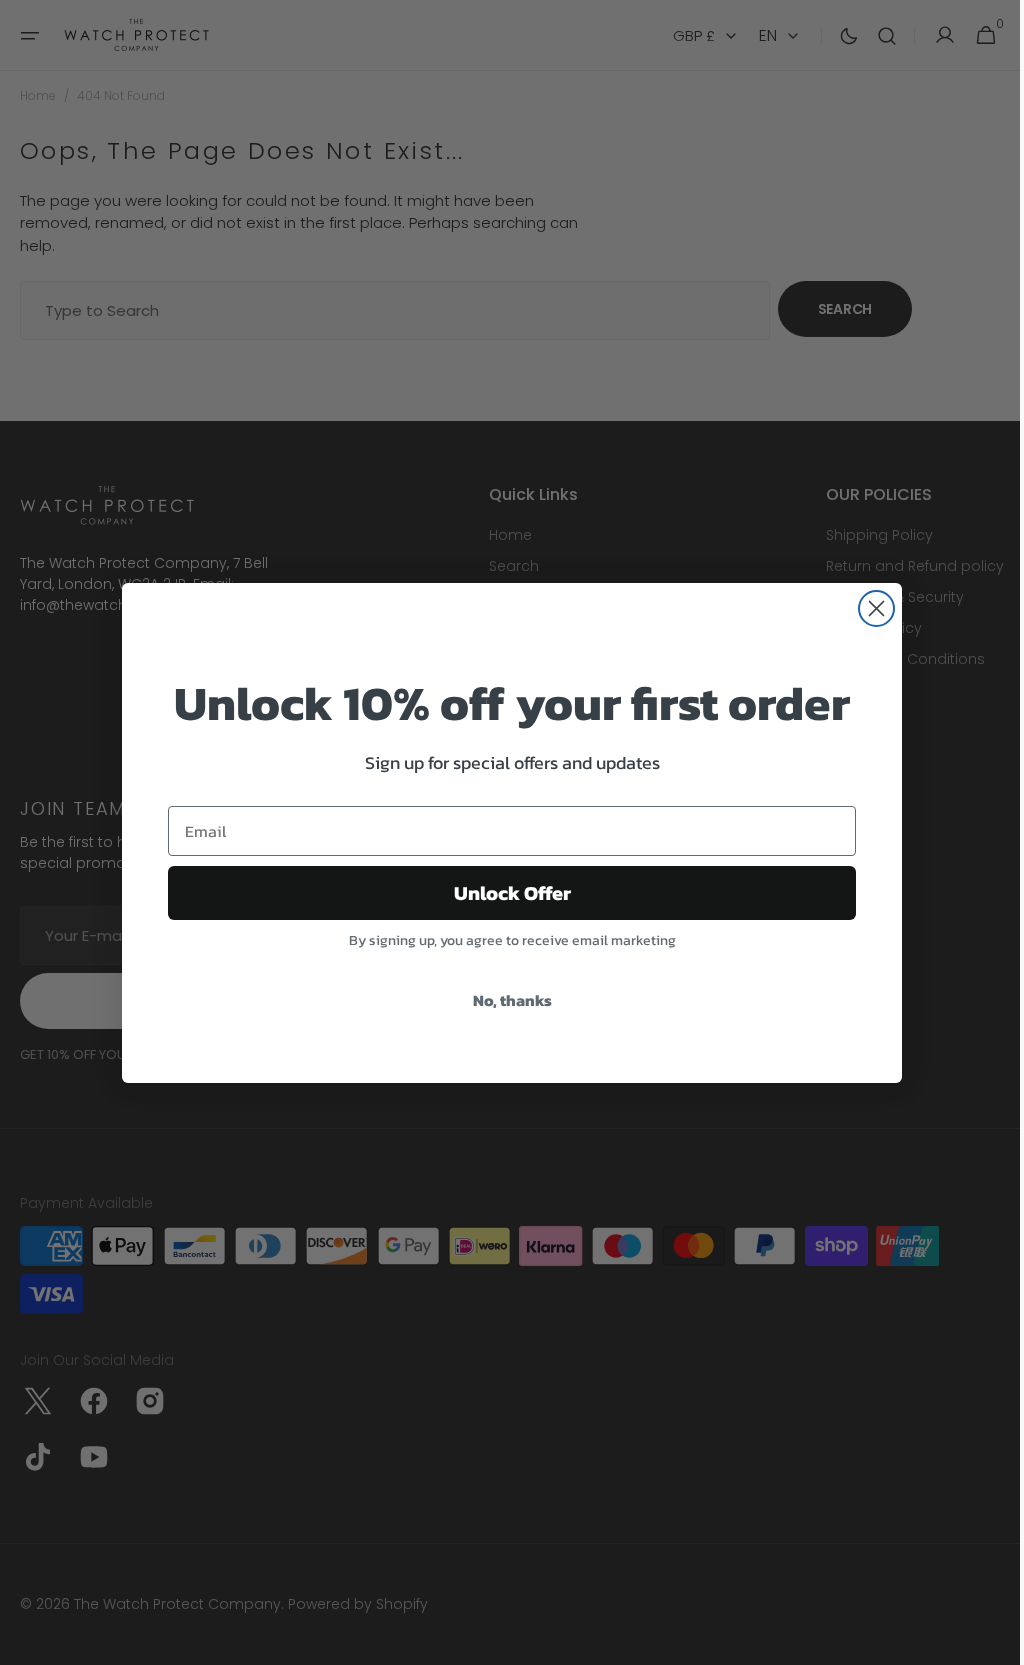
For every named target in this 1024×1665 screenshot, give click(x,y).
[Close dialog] (869, 608)
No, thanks (504, 1000)
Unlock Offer (504, 893)
